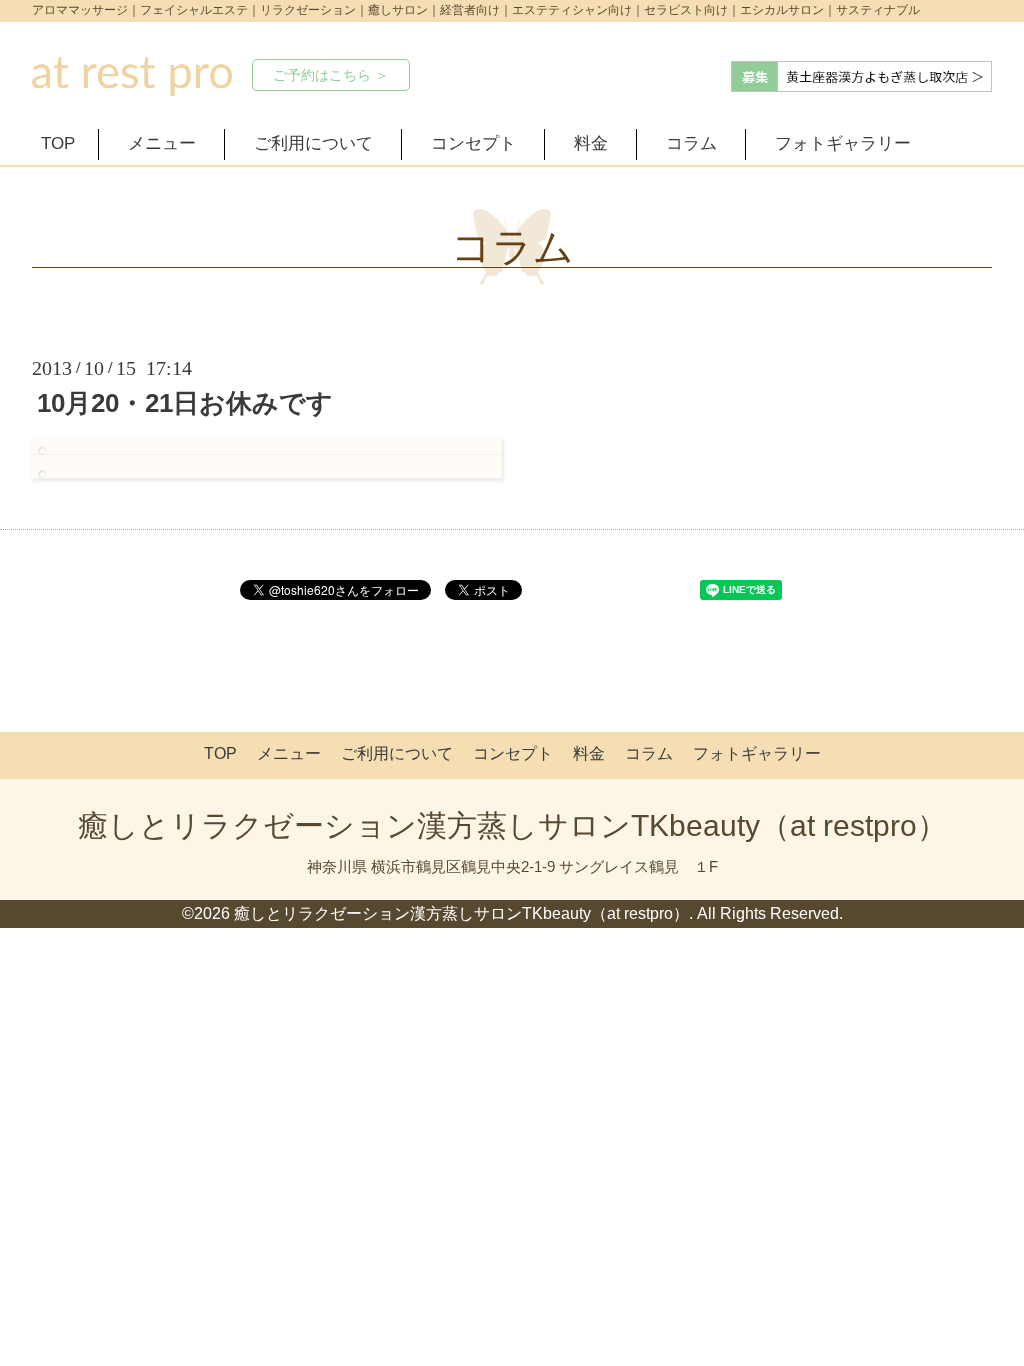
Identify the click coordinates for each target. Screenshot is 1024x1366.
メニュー (162, 143)
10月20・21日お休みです (185, 403)
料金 (591, 143)
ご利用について (313, 143)
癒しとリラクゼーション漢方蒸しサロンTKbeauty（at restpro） (512, 825)
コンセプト (473, 143)
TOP (58, 143)
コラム (691, 143)
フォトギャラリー (843, 143)
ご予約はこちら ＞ (331, 75)
